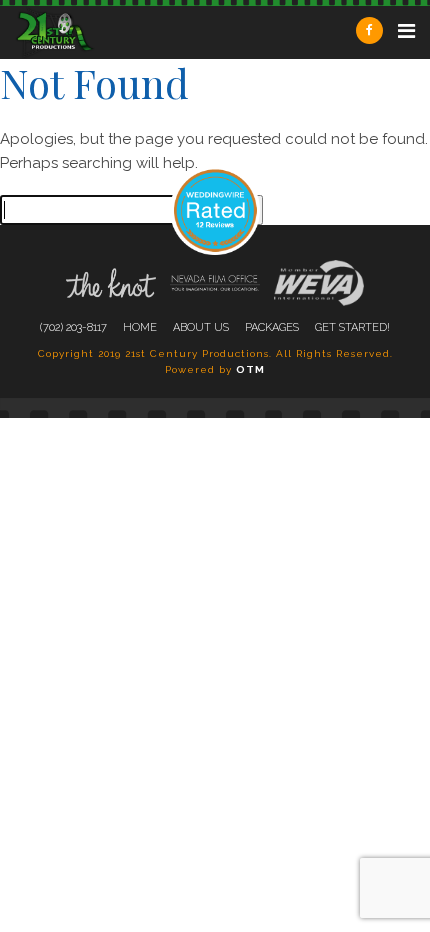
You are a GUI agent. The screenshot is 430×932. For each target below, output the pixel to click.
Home (140, 327)
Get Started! (352, 327)
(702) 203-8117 (73, 327)
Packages (272, 327)
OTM (250, 369)
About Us (201, 327)
